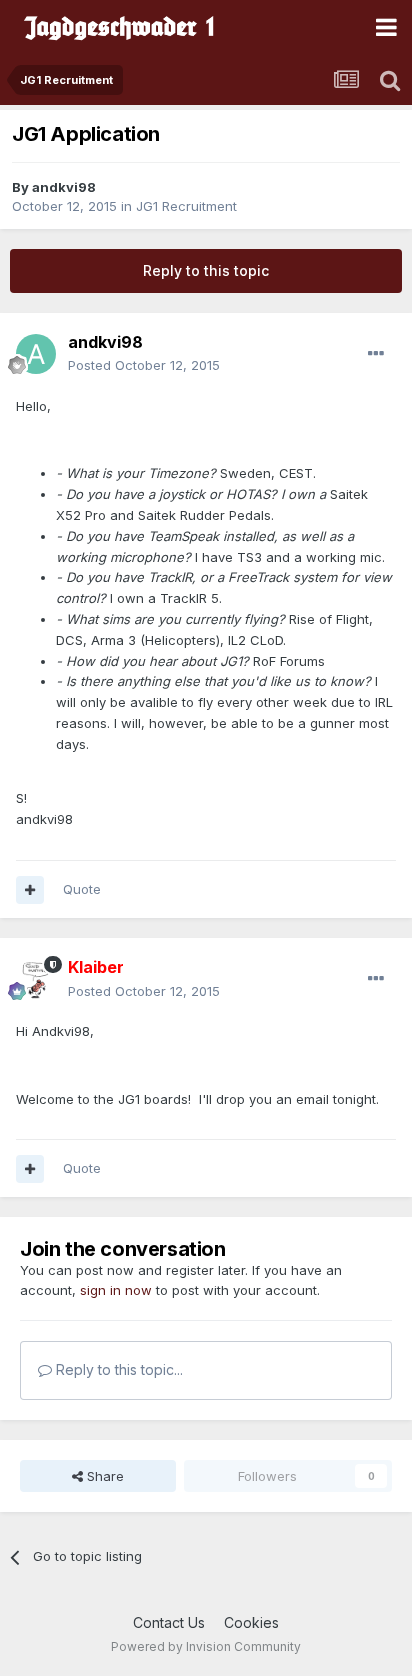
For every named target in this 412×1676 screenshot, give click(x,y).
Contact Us (169, 1622)
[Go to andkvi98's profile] (36, 354)
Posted (144, 365)
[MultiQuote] (30, 890)
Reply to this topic (206, 270)
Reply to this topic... (117, 1369)
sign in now (116, 1290)
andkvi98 (64, 187)
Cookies (251, 1622)
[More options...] (376, 354)
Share (103, 1476)
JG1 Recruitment (186, 206)
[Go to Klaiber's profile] (36, 980)
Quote (82, 889)
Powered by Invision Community (206, 1646)
